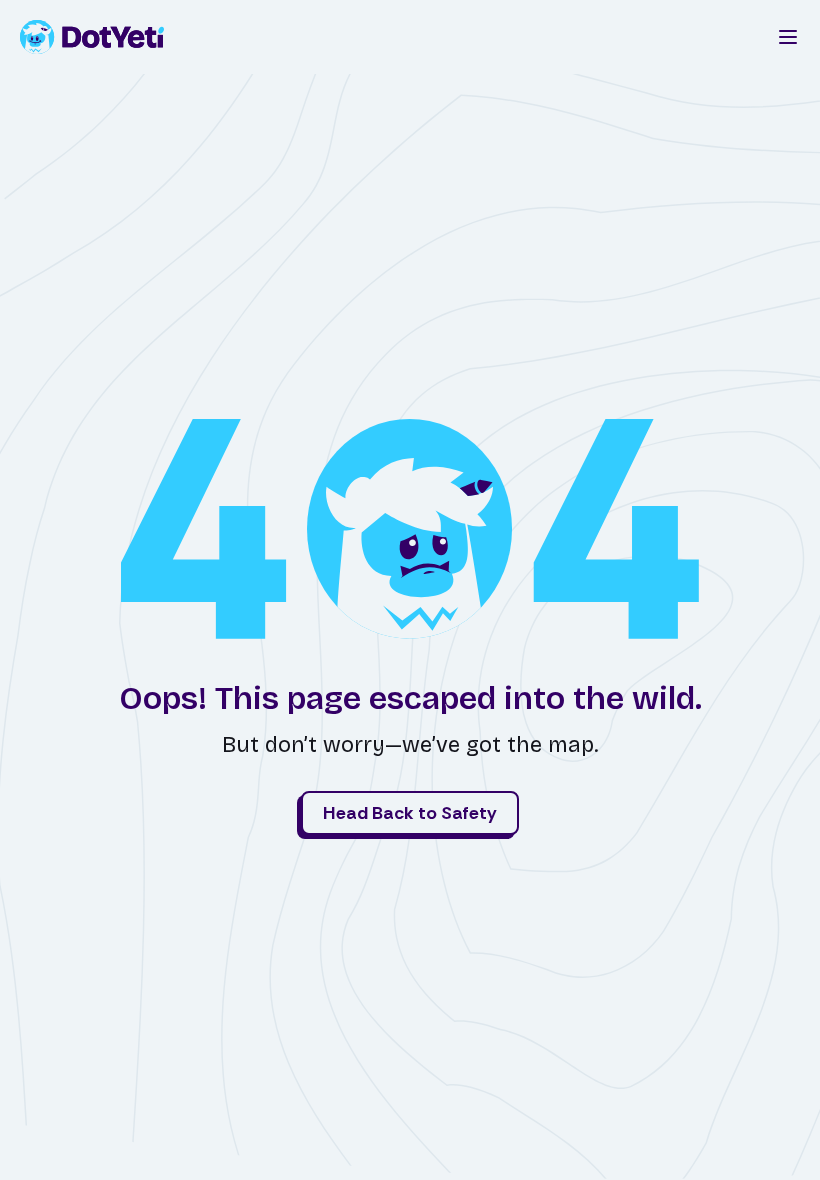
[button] (788, 37)
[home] (108, 37)
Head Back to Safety (410, 813)
